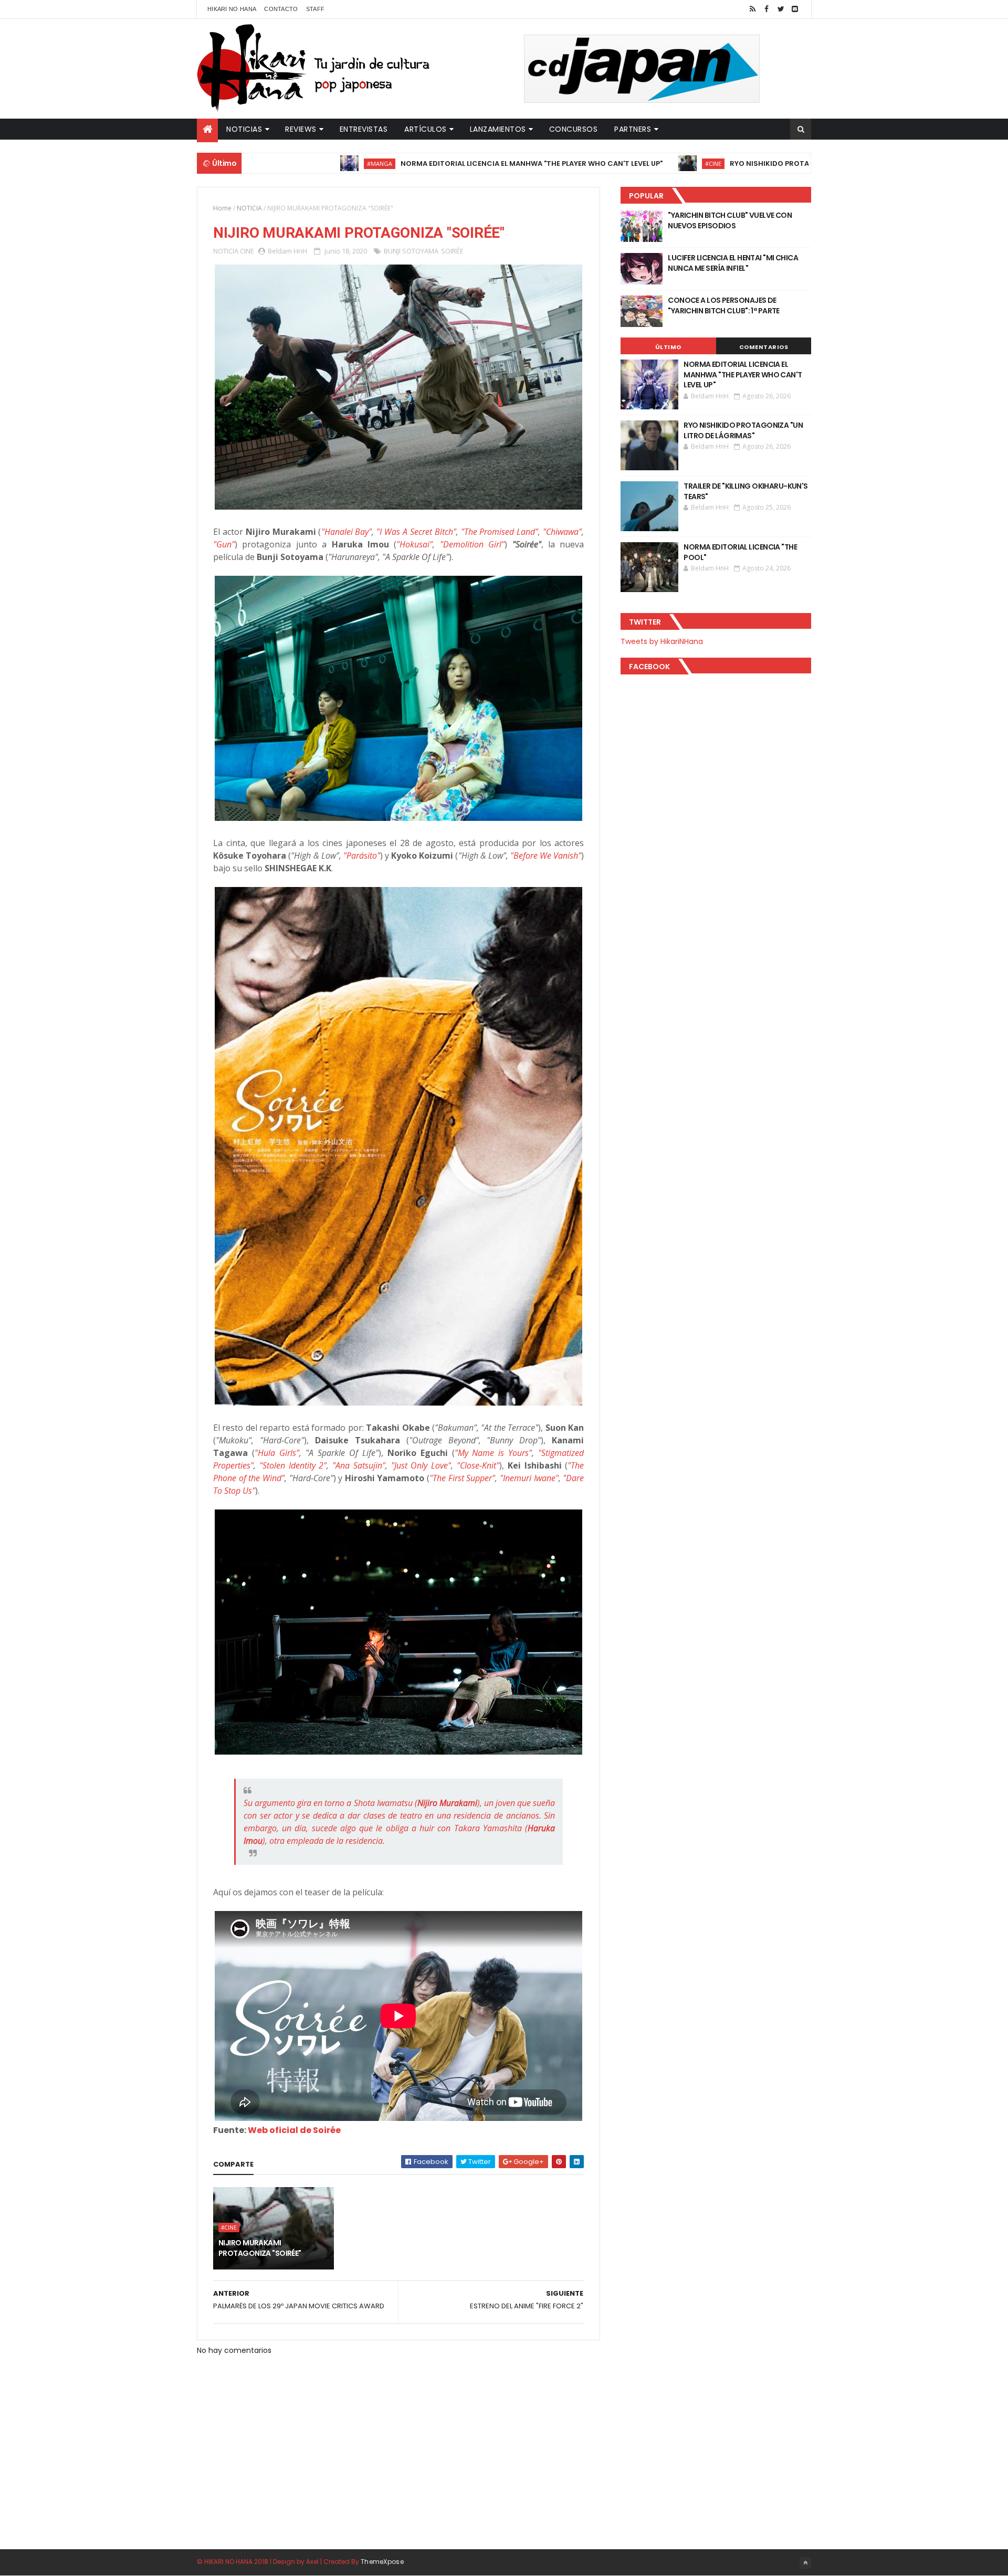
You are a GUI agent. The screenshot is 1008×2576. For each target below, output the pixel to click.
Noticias (244, 129)
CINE (247, 251)
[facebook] (766, 9)
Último (668, 347)
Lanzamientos (498, 129)
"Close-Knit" (478, 1465)
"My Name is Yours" (493, 1453)
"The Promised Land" (500, 532)
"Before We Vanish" (546, 856)
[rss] (752, 9)
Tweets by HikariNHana (662, 641)
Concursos (574, 129)
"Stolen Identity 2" (293, 1465)
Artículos (426, 129)
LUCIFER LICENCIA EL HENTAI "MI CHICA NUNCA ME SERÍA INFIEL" (733, 263)
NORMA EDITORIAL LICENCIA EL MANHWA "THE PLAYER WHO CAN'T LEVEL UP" (438, 163)
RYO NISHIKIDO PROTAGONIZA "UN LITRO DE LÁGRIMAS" (733, 163)
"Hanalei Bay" (347, 532)
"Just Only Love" (421, 1465)
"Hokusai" (414, 544)
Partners (633, 129)
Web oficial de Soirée (294, 2130)
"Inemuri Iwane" (529, 1478)
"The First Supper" (462, 1478)
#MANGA (286, 163)
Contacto (281, 9)
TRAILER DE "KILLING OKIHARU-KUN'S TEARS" (746, 491)
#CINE (619, 163)
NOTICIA (249, 208)
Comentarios (764, 347)
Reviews (301, 129)
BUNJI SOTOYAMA (411, 251)
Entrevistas (364, 129)
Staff (316, 9)
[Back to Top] (805, 2563)
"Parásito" (362, 856)
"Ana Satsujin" (359, 1465)
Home (222, 208)
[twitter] (781, 9)
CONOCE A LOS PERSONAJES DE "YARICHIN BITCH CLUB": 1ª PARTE (724, 305)
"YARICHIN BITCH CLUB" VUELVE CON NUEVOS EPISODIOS (730, 220)
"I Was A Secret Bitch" (416, 532)
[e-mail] (795, 9)
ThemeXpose (382, 2562)
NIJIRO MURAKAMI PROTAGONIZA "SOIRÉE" (260, 2248)
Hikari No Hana (232, 9)
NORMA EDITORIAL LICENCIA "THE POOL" (740, 552)
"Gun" (224, 544)
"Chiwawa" (562, 532)
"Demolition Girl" (472, 544)
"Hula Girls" (277, 1453)
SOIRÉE (452, 251)
